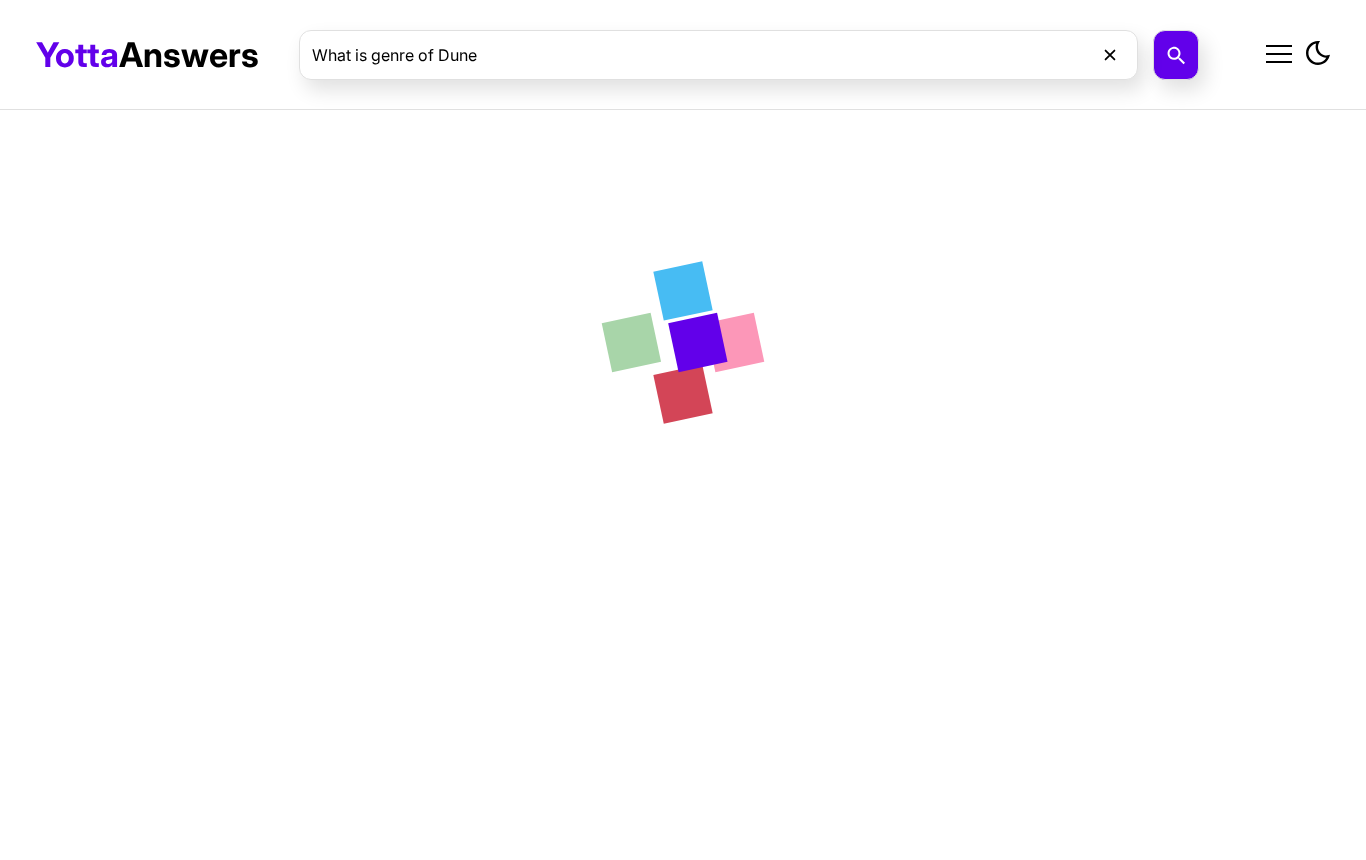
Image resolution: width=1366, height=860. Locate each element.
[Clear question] (1110, 55)
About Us (1133, 102)
